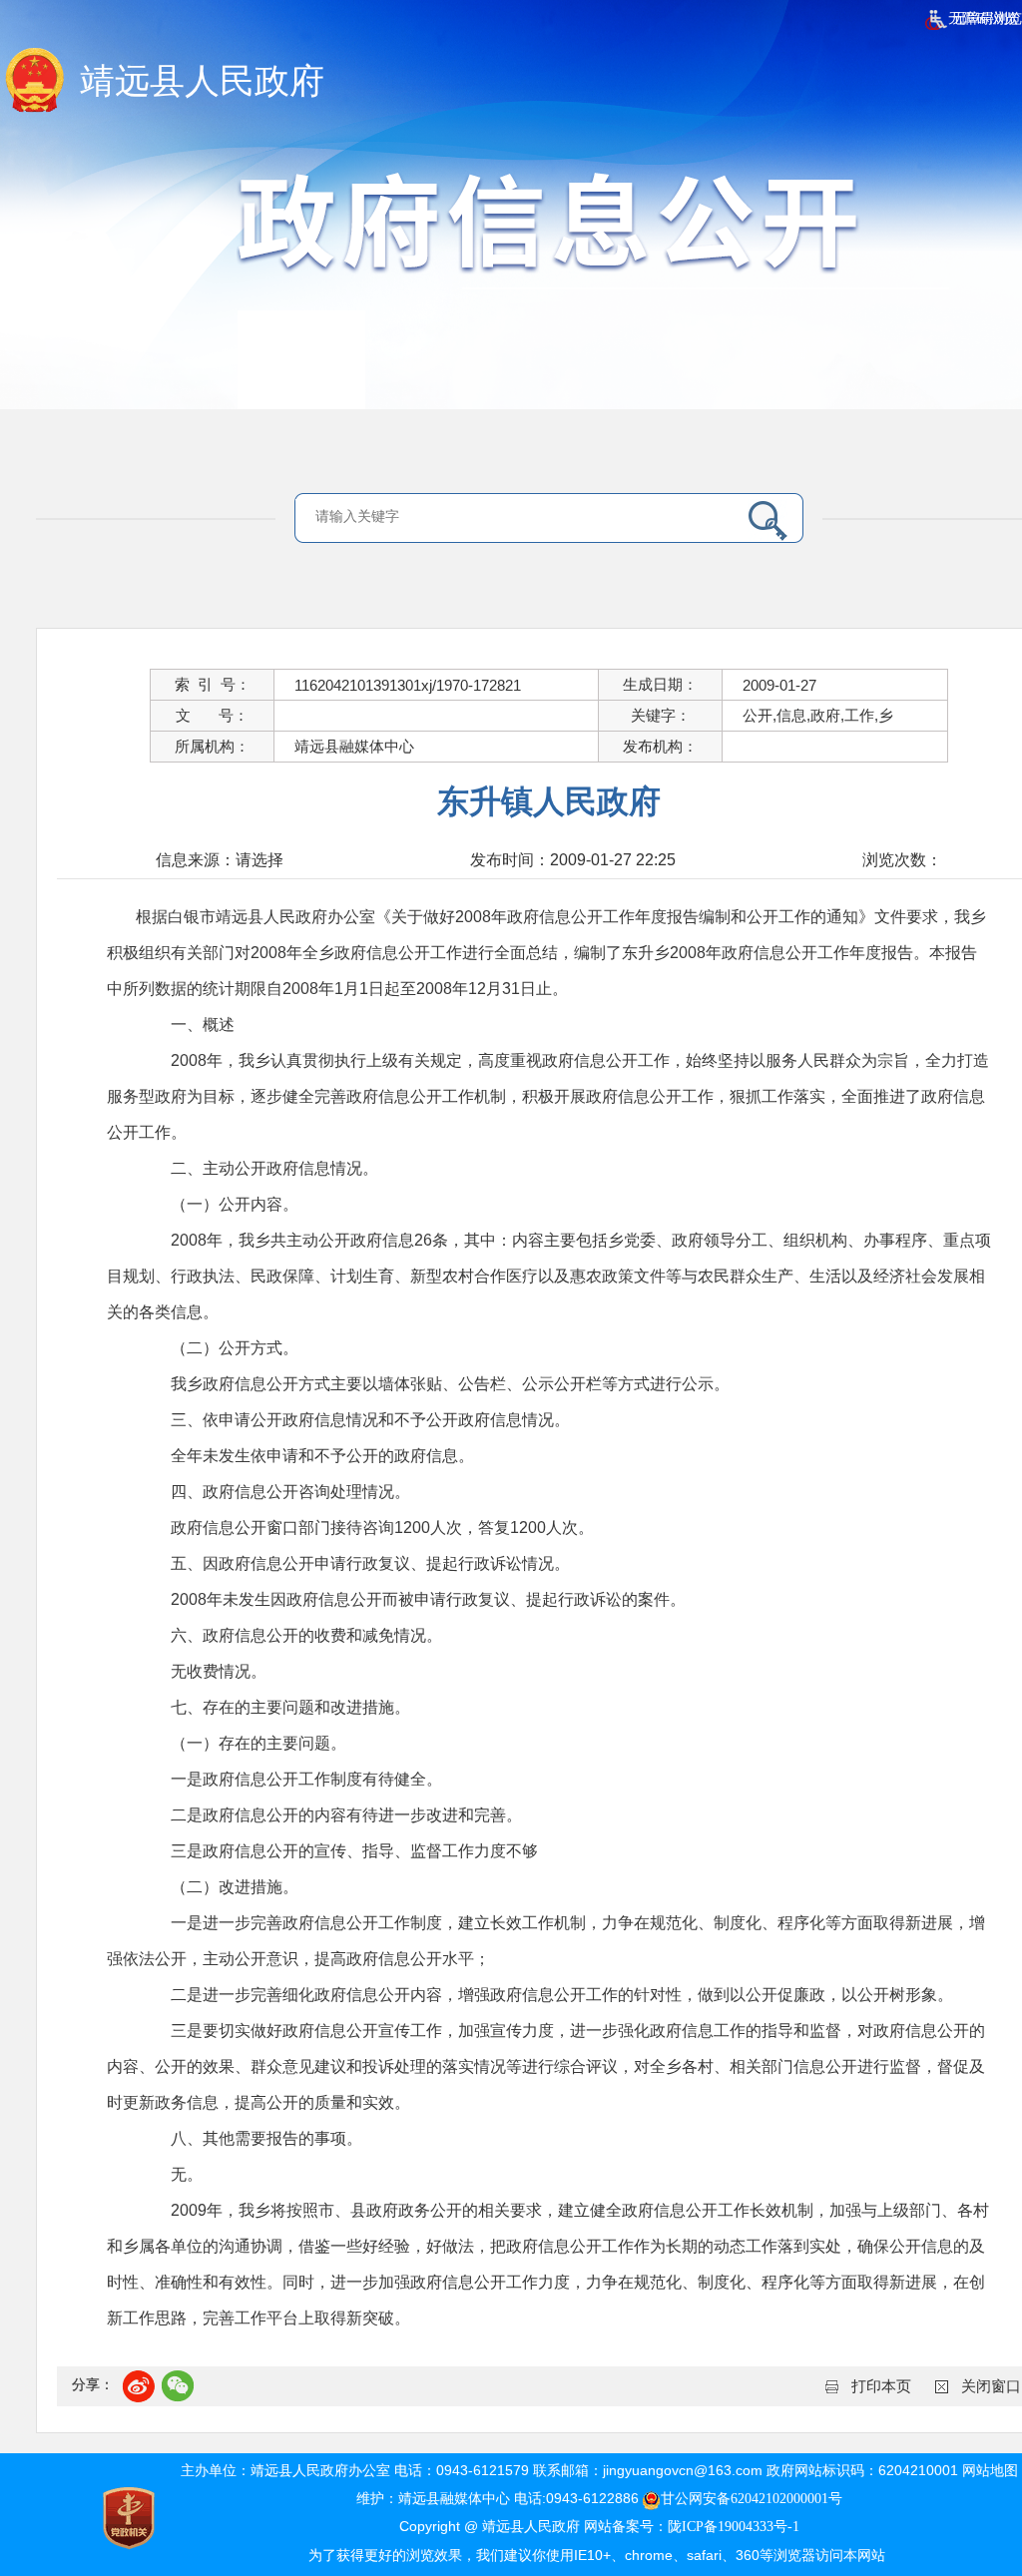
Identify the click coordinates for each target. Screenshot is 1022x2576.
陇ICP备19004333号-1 (734, 2527)
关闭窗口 (991, 2386)
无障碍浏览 (981, 18)
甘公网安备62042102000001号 (752, 2499)
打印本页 (881, 2386)
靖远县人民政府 (202, 81)
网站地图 (990, 2471)
